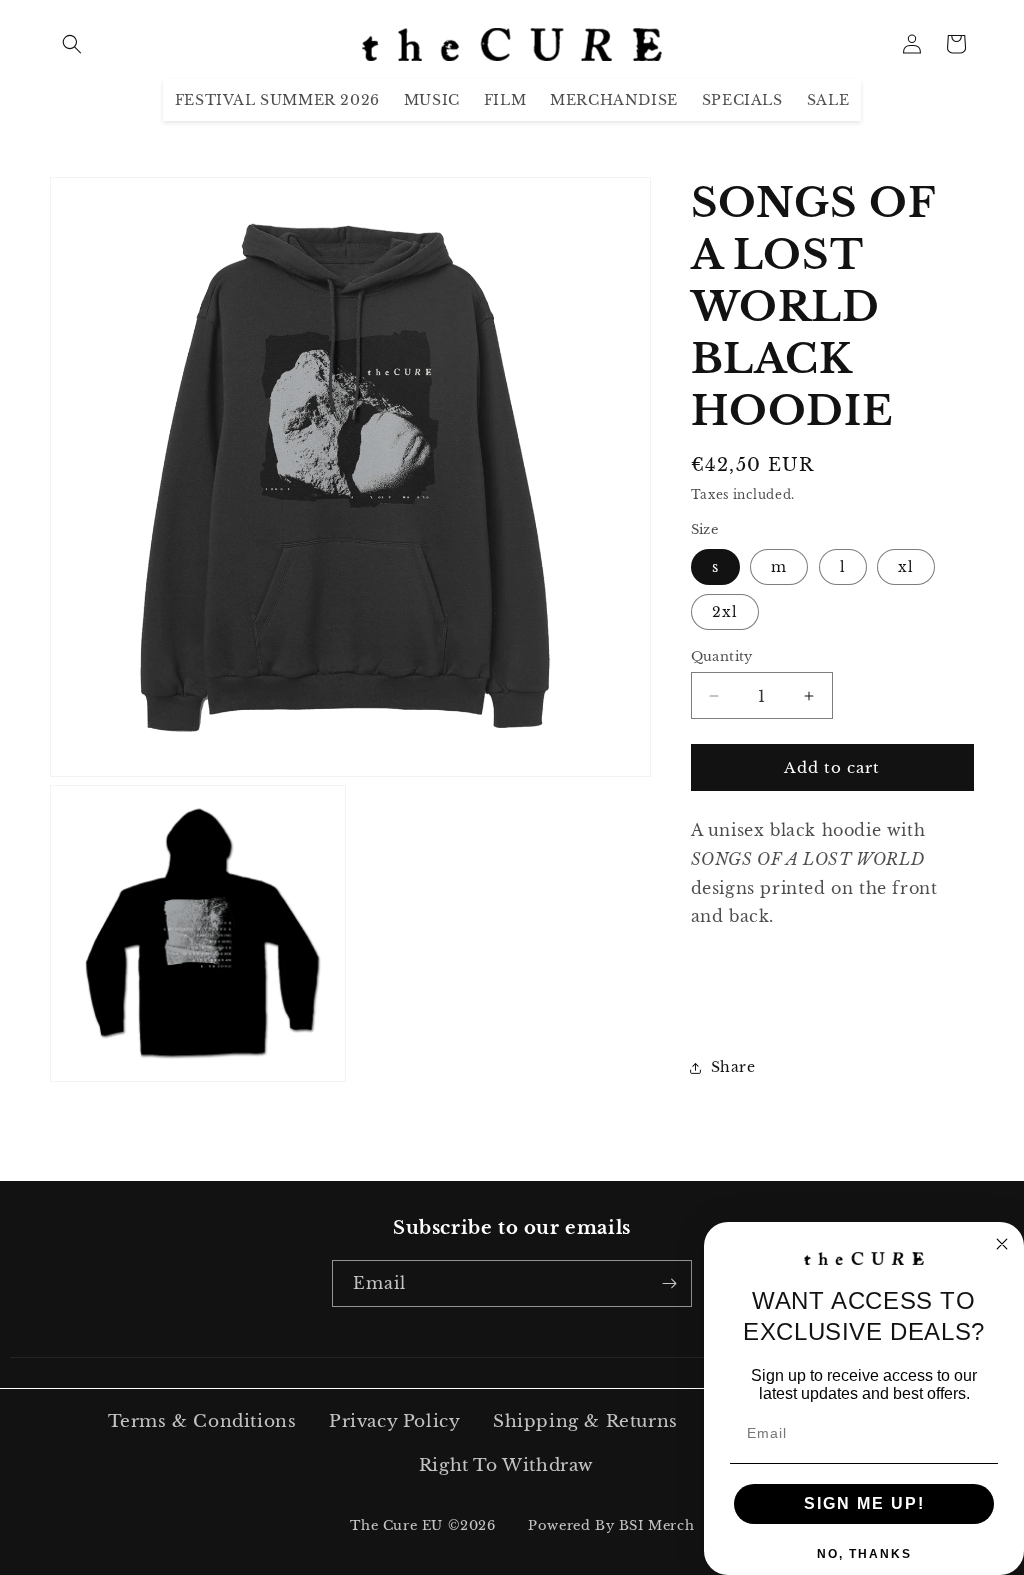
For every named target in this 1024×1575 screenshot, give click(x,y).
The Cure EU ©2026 (422, 1525)
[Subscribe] (669, 1283)
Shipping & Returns (585, 1421)
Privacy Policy (394, 1421)
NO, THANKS (864, 1554)
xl (906, 567)
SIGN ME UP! (864, 1503)
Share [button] (733, 1067)
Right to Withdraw (506, 1465)
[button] (72, 44)
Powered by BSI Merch (611, 1525)
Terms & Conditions (202, 1421)
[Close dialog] (1002, 1244)
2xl (725, 612)
